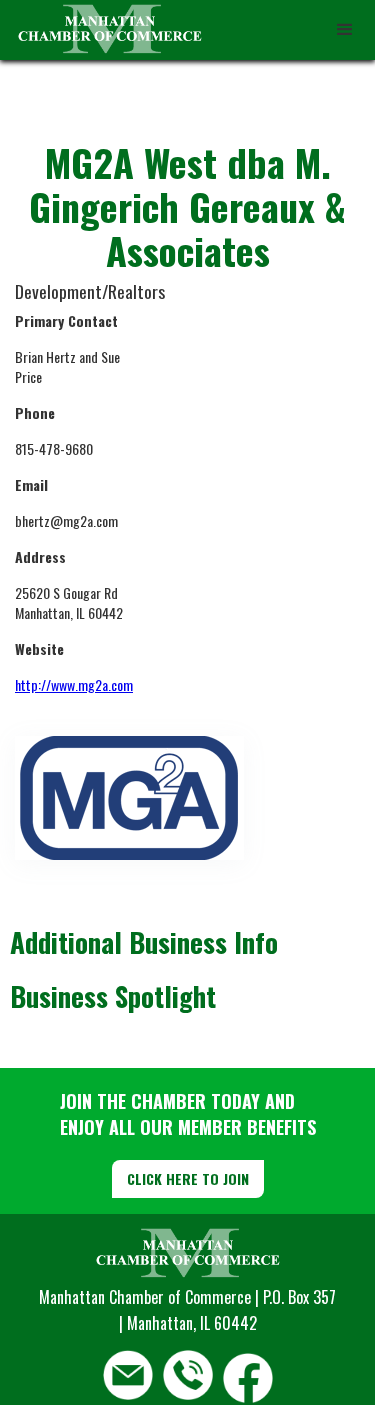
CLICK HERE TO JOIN (188, 1178)
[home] (105, 30)
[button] (345, 30)
